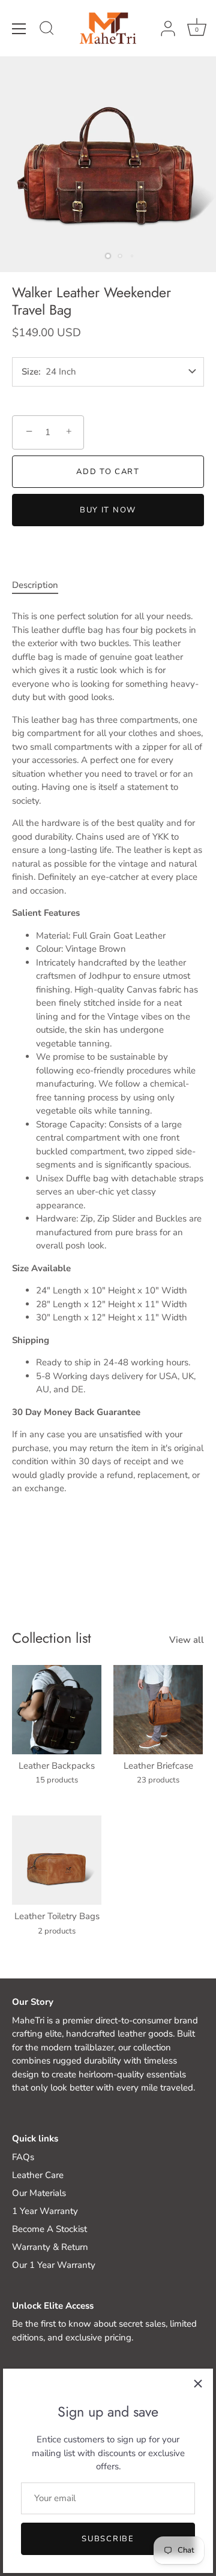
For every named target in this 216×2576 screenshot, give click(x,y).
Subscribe (108, 2539)
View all (187, 1640)
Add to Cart (108, 472)
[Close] (198, 2384)
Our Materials (39, 2193)
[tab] (41, 585)
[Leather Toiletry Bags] (57, 1860)
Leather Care (38, 2175)
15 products (57, 1780)
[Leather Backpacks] (57, 1710)
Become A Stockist (49, 2229)
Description (35, 585)
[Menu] (19, 29)
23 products (158, 1780)
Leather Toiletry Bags (57, 1916)
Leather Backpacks (57, 1766)
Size (30, 372)
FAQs (23, 2157)
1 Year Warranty (45, 2211)
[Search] (47, 30)
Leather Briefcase (158, 1766)
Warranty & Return (50, 2247)
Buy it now (108, 510)
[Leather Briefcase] (158, 1710)
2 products (57, 1931)
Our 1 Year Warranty (54, 2265)
